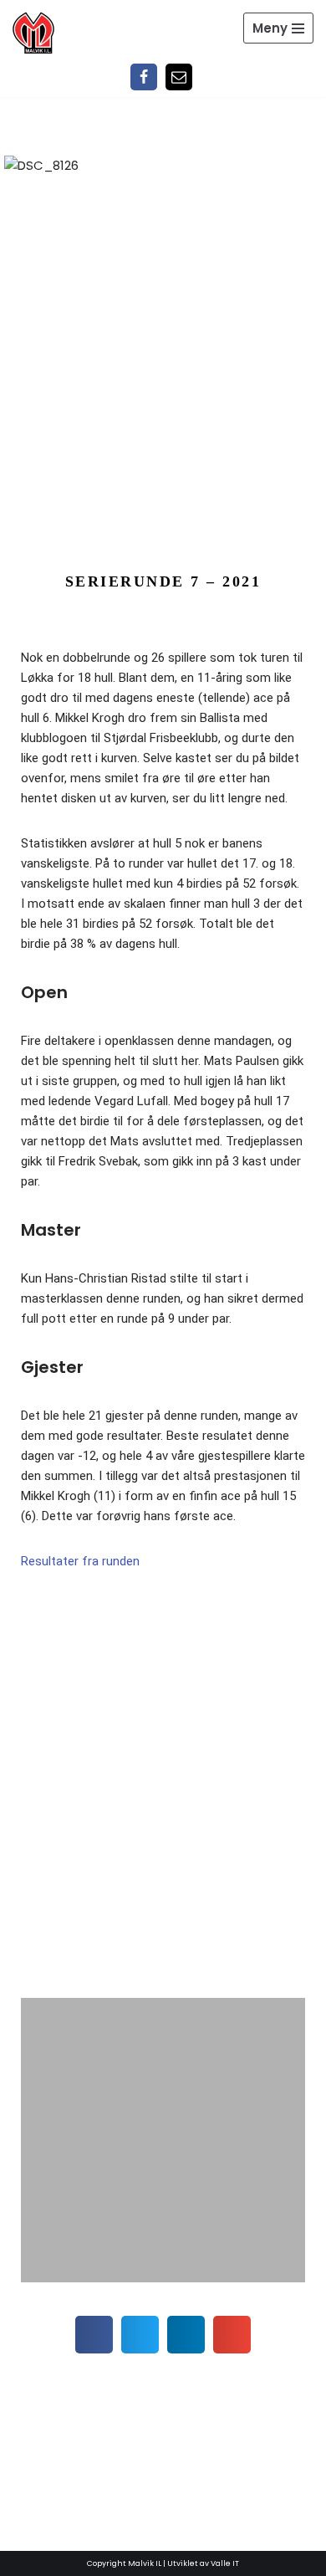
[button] (36, 1801)
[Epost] (179, 77)
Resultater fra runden (80, 1561)
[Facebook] (144, 77)
